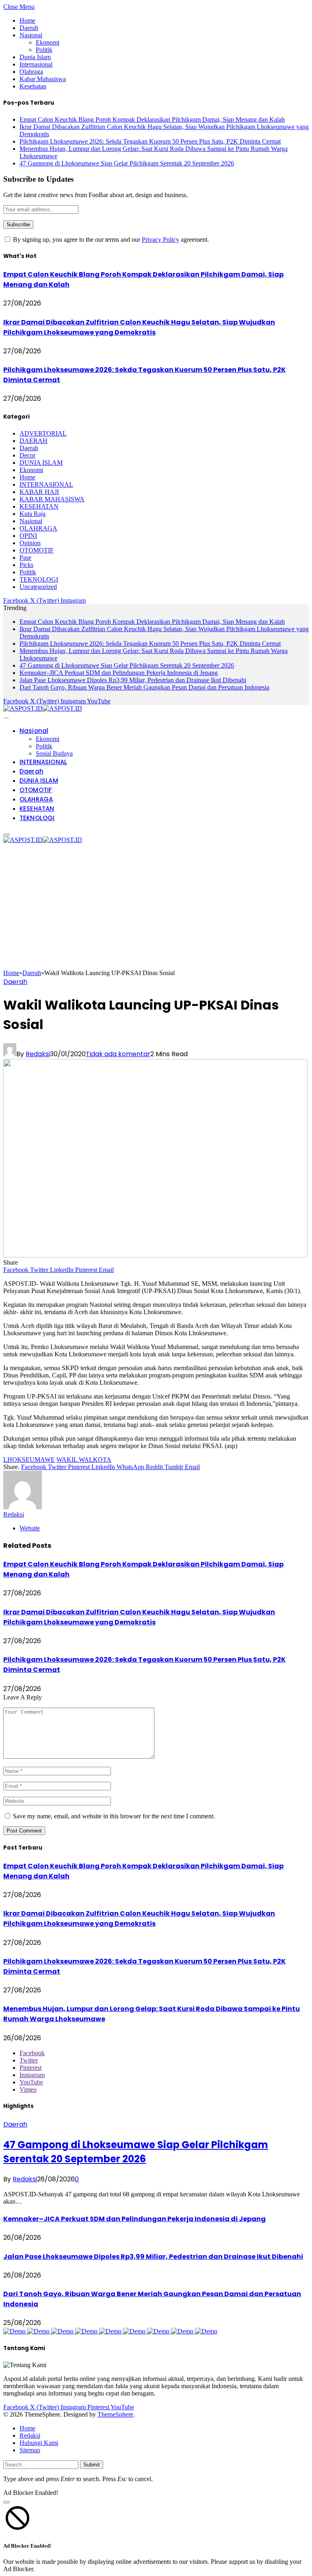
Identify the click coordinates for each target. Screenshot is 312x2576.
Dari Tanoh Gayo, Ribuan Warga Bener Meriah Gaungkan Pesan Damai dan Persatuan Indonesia (144, 687)
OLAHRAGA (38, 528)
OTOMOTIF (37, 550)
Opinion (30, 543)
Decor (27, 455)
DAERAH (34, 441)
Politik (44, 50)
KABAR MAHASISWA (52, 499)
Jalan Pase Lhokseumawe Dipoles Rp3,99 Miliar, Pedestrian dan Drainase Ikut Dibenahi (133, 680)
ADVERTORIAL (43, 433)
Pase (25, 558)
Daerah (29, 28)
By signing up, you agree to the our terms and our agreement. (110, 240)
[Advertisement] (156, 909)
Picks (26, 565)
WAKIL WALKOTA (84, 1460)
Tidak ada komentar (118, 1054)
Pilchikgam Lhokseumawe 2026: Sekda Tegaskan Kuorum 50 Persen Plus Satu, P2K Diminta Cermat (150, 141)
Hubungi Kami (39, 2443)
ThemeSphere (115, 2414)
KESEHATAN (39, 506)
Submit (92, 2465)
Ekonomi (48, 42)
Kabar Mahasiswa (43, 79)
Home (27, 20)
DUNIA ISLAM (41, 463)
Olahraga (31, 72)
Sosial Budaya (54, 753)
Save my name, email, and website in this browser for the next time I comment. (114, 1816)
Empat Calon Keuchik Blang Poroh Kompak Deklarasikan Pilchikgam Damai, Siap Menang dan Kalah (152, 119)
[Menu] (6, 718)
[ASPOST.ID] (43, 708)
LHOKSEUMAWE (29, 1460)
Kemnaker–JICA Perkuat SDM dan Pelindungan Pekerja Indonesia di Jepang (119, 673)
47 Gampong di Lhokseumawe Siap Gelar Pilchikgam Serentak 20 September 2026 (127, 163)
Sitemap (30, 2450)
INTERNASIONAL (46, 484)
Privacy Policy (160, 240)
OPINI (28, 536)
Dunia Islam (35, 57)
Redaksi (38, 1054)
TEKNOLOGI (39, 579)
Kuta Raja (32, 514)
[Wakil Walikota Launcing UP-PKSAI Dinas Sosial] (155, 1255)
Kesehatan (33, 86)
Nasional (31, 35)
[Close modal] (6, 2502)
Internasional (36, 64)
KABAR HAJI (39, 492)
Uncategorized (38, 587)
